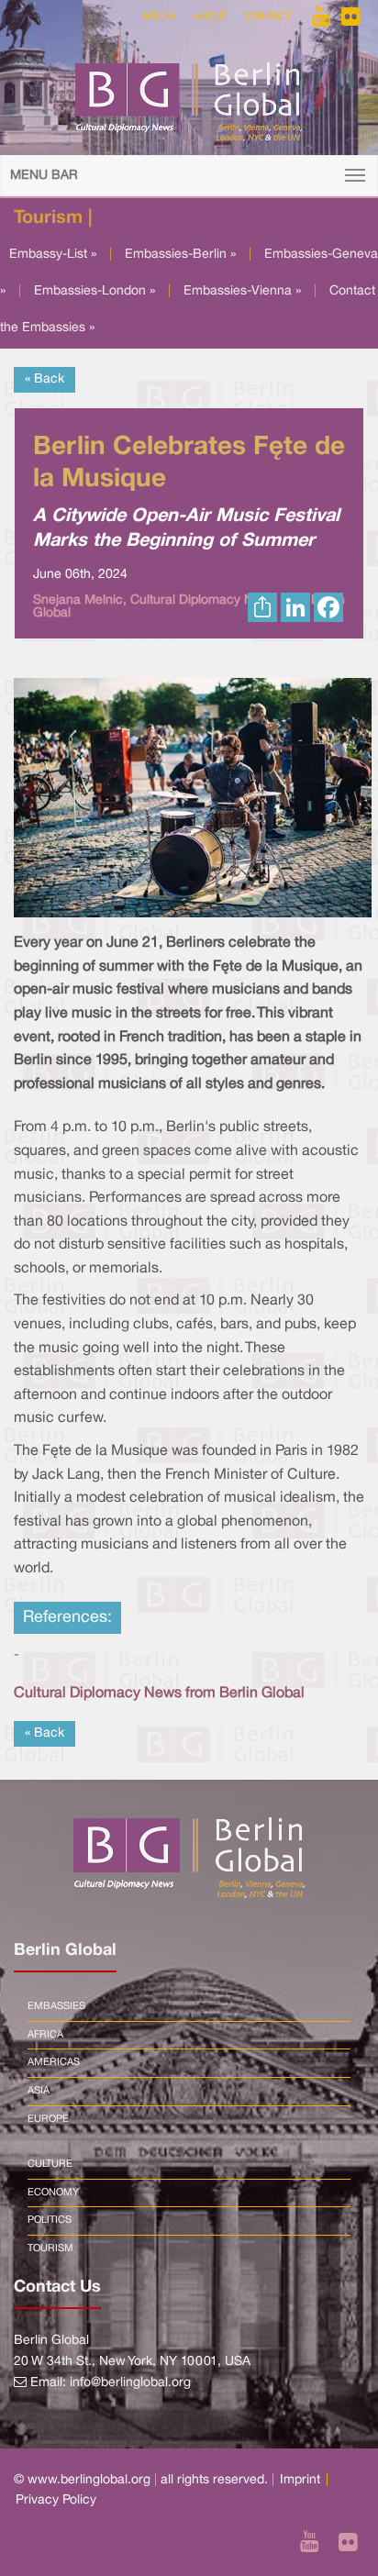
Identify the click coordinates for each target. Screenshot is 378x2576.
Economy (53, 2193)
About (211, 17)
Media (160, 17)
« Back (44, 379)
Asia (39, 2091)
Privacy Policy (56, 2500)
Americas (54, 2062)
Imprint (300, 2480)
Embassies (56, 2006)
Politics (50, 2220)
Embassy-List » (53, 255)
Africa (45, 2035)
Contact (268, 17)
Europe (48, 2119)
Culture (50, 2164)
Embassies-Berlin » (180, 255)
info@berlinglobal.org (130, 2383)
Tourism (50, 2248)
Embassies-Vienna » (242, 291)
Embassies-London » (94, 291)
